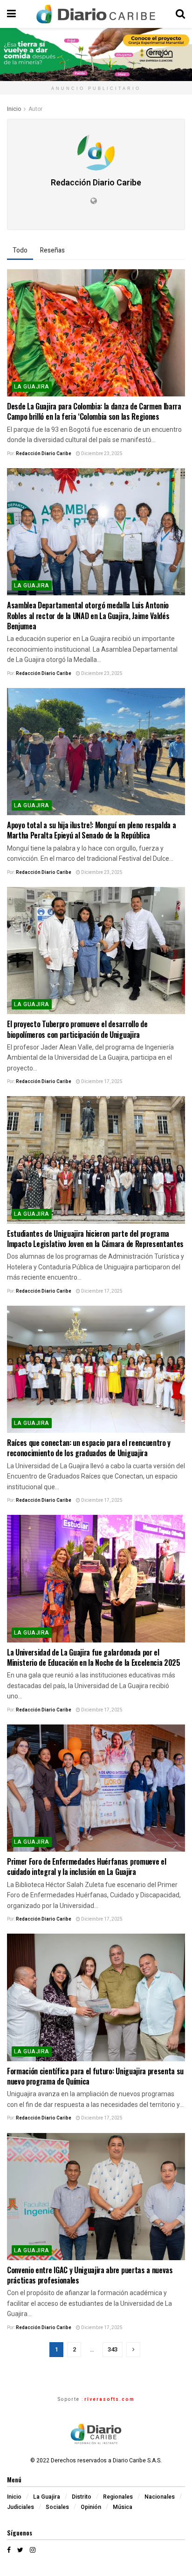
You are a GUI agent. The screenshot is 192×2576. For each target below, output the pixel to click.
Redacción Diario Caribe (44, 454)
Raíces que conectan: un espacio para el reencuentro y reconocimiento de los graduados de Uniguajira (89, 1448)
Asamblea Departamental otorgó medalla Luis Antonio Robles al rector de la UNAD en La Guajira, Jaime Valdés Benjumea (88, 616)
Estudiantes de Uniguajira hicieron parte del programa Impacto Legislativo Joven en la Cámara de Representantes (95, 1239)
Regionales (118, 2497)
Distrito (82, 2497)
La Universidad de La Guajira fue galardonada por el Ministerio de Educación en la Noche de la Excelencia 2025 (94, 1657)
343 (113, 2349)
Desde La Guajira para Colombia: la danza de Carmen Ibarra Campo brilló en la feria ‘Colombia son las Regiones (94, 411)
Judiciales (21, 2507)
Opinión (91, 2507)
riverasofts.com (110, 2399)
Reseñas (52, 250)
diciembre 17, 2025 (101, 1082)
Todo (20, 250)
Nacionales (160, 2497)
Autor (35, 109)
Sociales (57, 2507)
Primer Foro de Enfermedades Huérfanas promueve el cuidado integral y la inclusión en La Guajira (86, 1867)
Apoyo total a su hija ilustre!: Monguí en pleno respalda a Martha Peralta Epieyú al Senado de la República (91, 830)
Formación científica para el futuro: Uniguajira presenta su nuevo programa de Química (95, 2076)
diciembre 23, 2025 (101, 454)
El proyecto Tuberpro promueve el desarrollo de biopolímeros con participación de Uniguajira (77, 1029)
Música (123, 2507)
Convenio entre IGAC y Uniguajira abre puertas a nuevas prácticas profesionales (90, 2275)
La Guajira (32, 387)
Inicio (14, 109)
